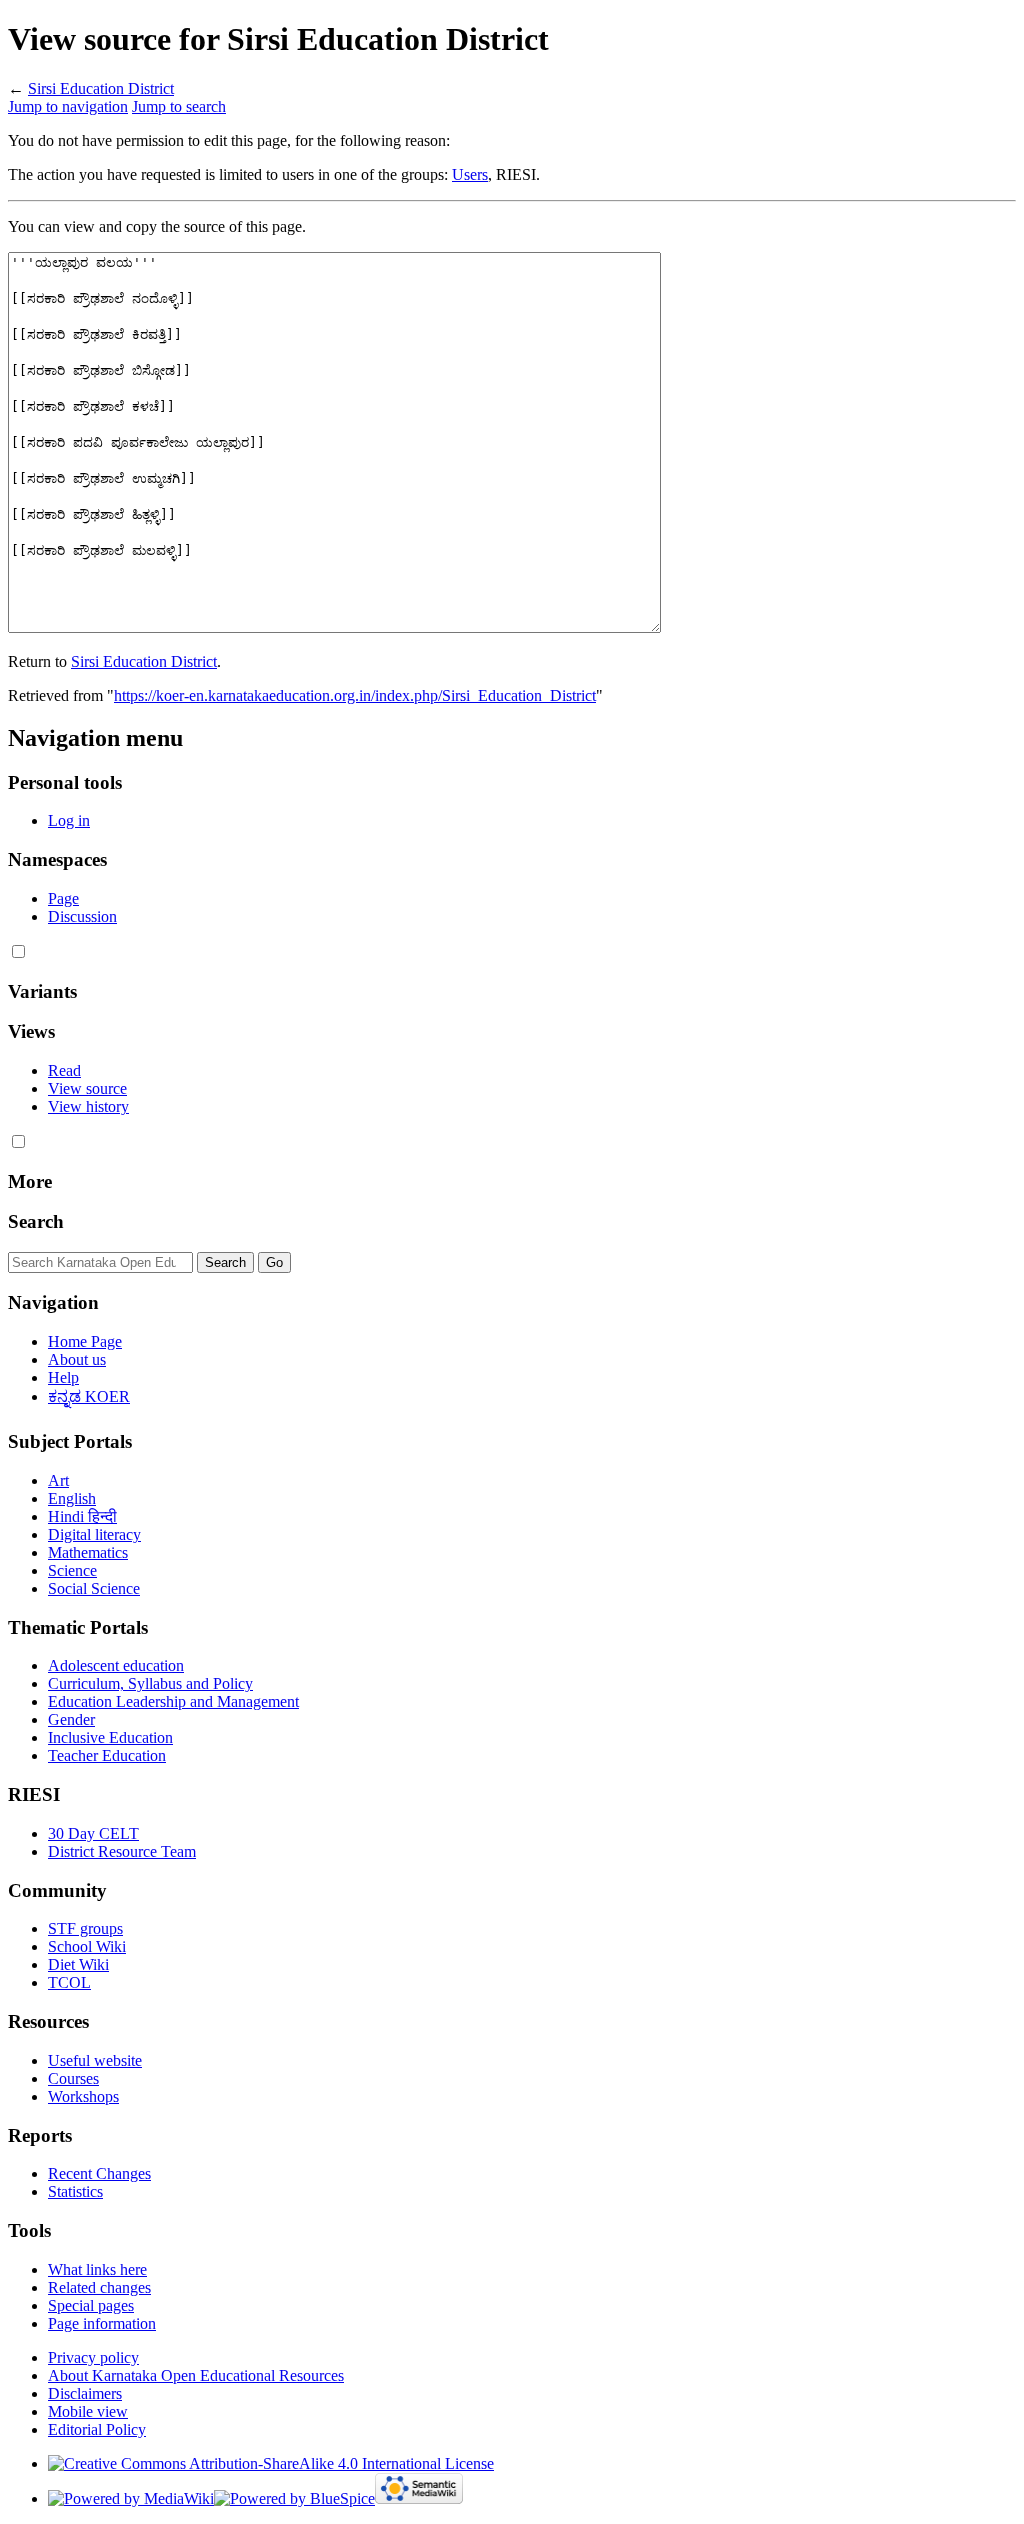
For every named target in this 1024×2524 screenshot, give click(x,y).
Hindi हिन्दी (82, 1516)
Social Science (94, 1588)
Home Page (85, 1341)
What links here (97, 2269)
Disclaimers (85, 2393)
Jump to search (179, 106)
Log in (69, 820)
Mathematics (88, 1552)
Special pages (91, 2305)
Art (58, 1480)
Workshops (83, 2096)
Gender (71, 1719)
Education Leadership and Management (173, 1701)
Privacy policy (93, 2357)
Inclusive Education (110, 1737)
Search (36, 1221)
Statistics (75, 2191)
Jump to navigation (68, 106)
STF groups (85, 1928)
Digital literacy (94, 1534)
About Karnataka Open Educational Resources (196, 2375)
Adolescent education (116, 1665)
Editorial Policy (97, 2429)
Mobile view (88, 2411)
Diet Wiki (78, 1964)
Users (470, 174)
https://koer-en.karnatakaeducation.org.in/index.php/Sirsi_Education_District (355, 695)
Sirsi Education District (101, 88)
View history (88, 1106)
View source (87, 1088)
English (72, 1498)
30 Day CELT (93, 1833)
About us (77, 1359)
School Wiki (87, 1946)
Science (72, 1570)
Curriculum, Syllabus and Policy (150, 1683)
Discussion (82, 916)
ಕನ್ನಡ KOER (89, 1396)
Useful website (95, 2060)
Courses (73, 2078)
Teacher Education (107, 1755)
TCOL (69, 1982)
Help (63, 1377)
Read (64, 1070)
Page (63, 898)
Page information (102, 2323)
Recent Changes (99, 2173)
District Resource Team (122, 1851)
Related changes (99, 2287)
